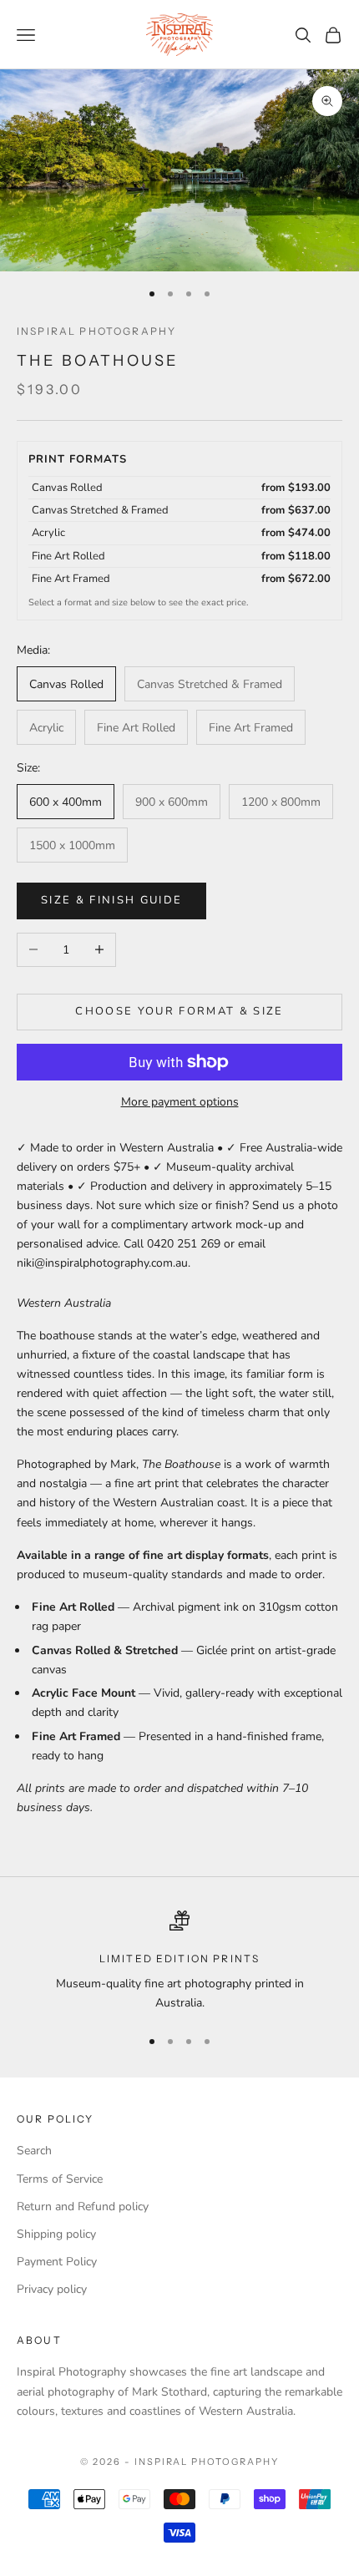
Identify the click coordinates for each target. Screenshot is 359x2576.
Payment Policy (57, 2262)
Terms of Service (60, 2179)
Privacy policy (52, 2289)
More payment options (180, 1102)
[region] (179, 1962)
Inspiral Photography (96, 331)
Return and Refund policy (83, 2207)
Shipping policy (56, 2234)
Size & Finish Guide (111, 900)
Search (34, 2151)
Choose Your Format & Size (179, 1011)
